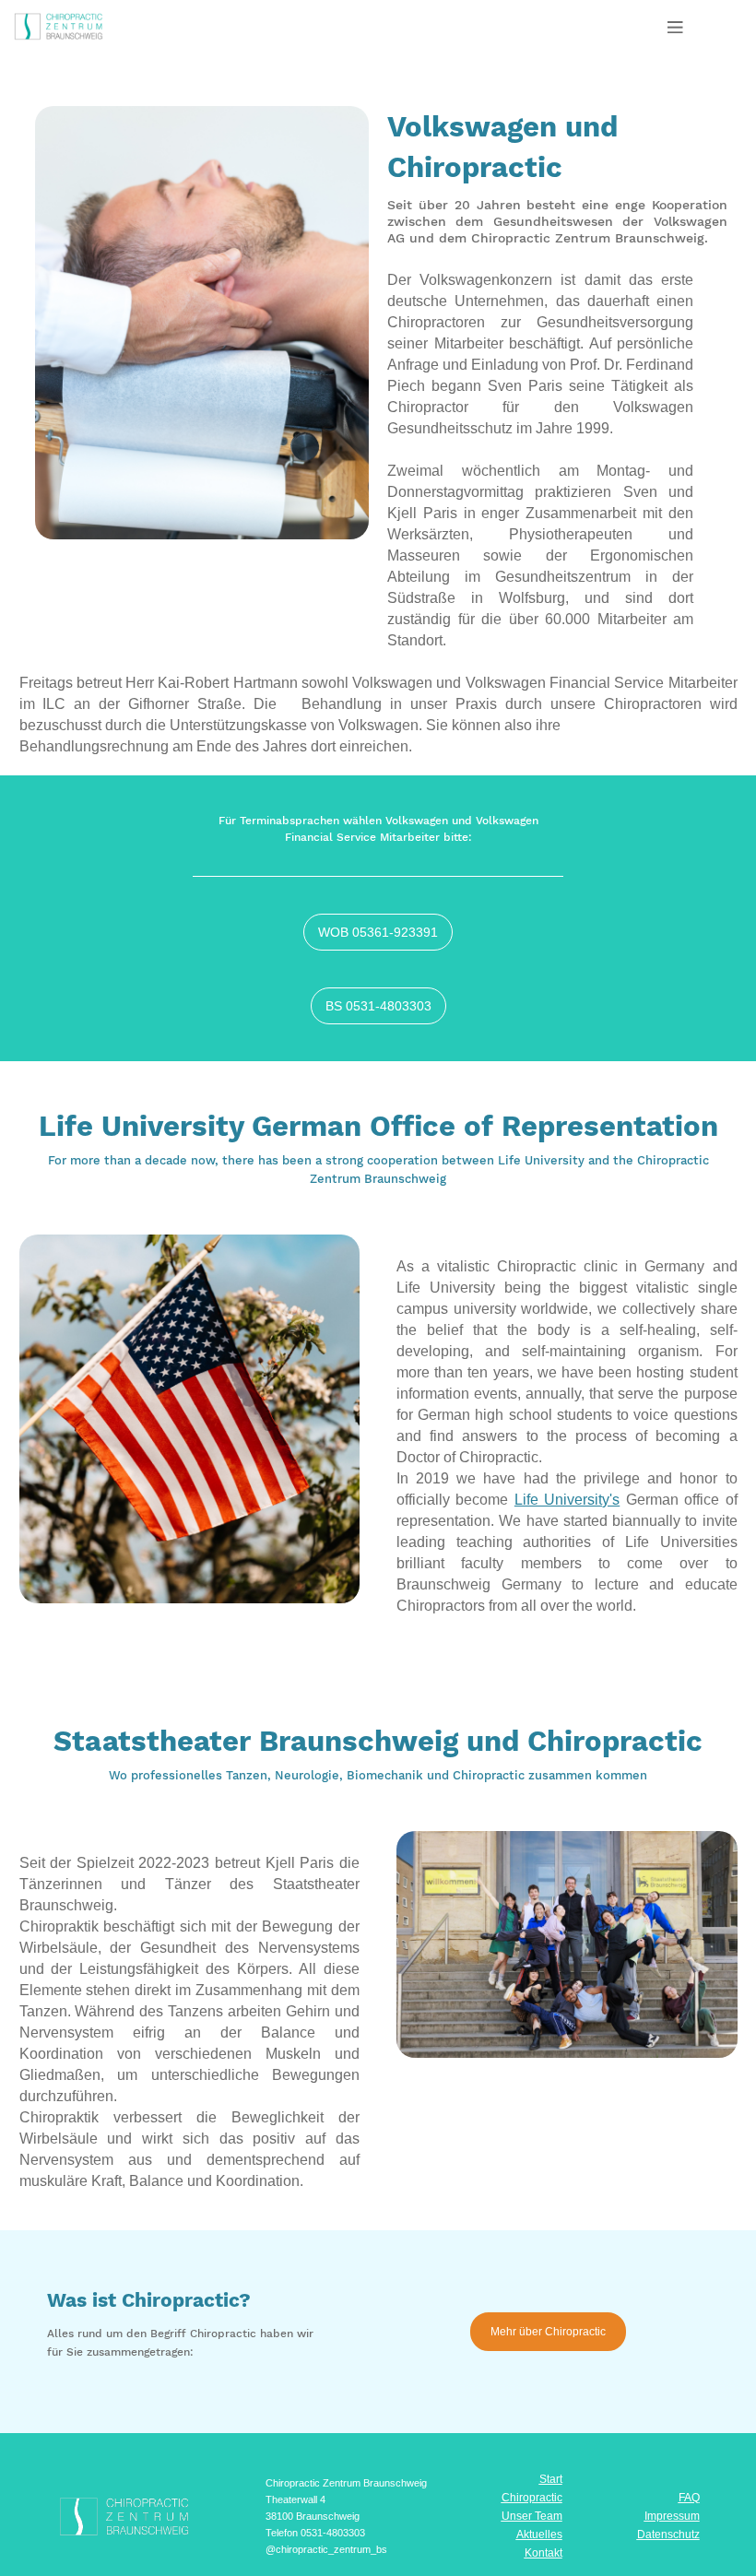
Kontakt (543, 2553)
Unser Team (532, 2516)
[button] (675, 26)
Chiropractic (532, 2498)
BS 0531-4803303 (378, 1006)
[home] (89, 20)
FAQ (689, 2498)
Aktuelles (539, 2535)
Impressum (672, 2516)
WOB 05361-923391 (378, 932)
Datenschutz (668, 2535)
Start (551, 2479)
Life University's (567, 1500)
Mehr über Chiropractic (548, 2332)
